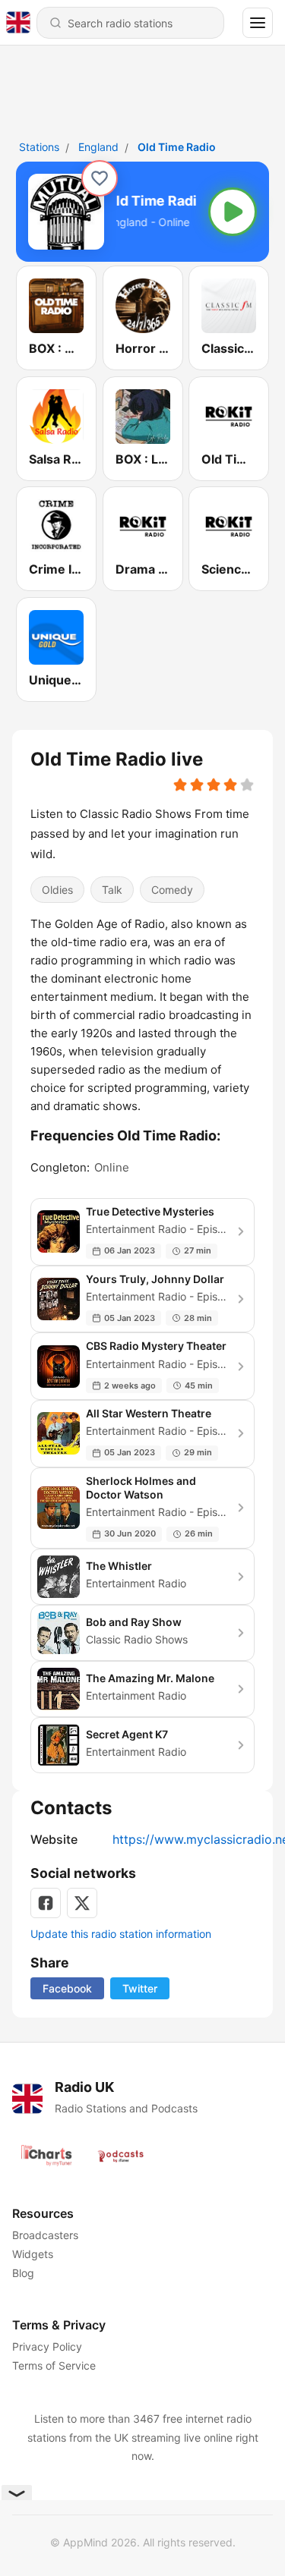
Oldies (57, 889)
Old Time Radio (177, 147)
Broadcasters (45, 2235)
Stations (39, 147)
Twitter (140, 1988)
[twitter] (82, 1903)
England (98, 147)
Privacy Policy (47, 2346)
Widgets (33, 2254)
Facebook (67, 1988)
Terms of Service (54, 2365)
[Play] (233, 212)
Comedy (172, 889)
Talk (112, 889)
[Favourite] (100, 178)
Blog (23, 2273)
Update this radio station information (121, 1934)
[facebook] (46, 1903)
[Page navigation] (258, 23)
